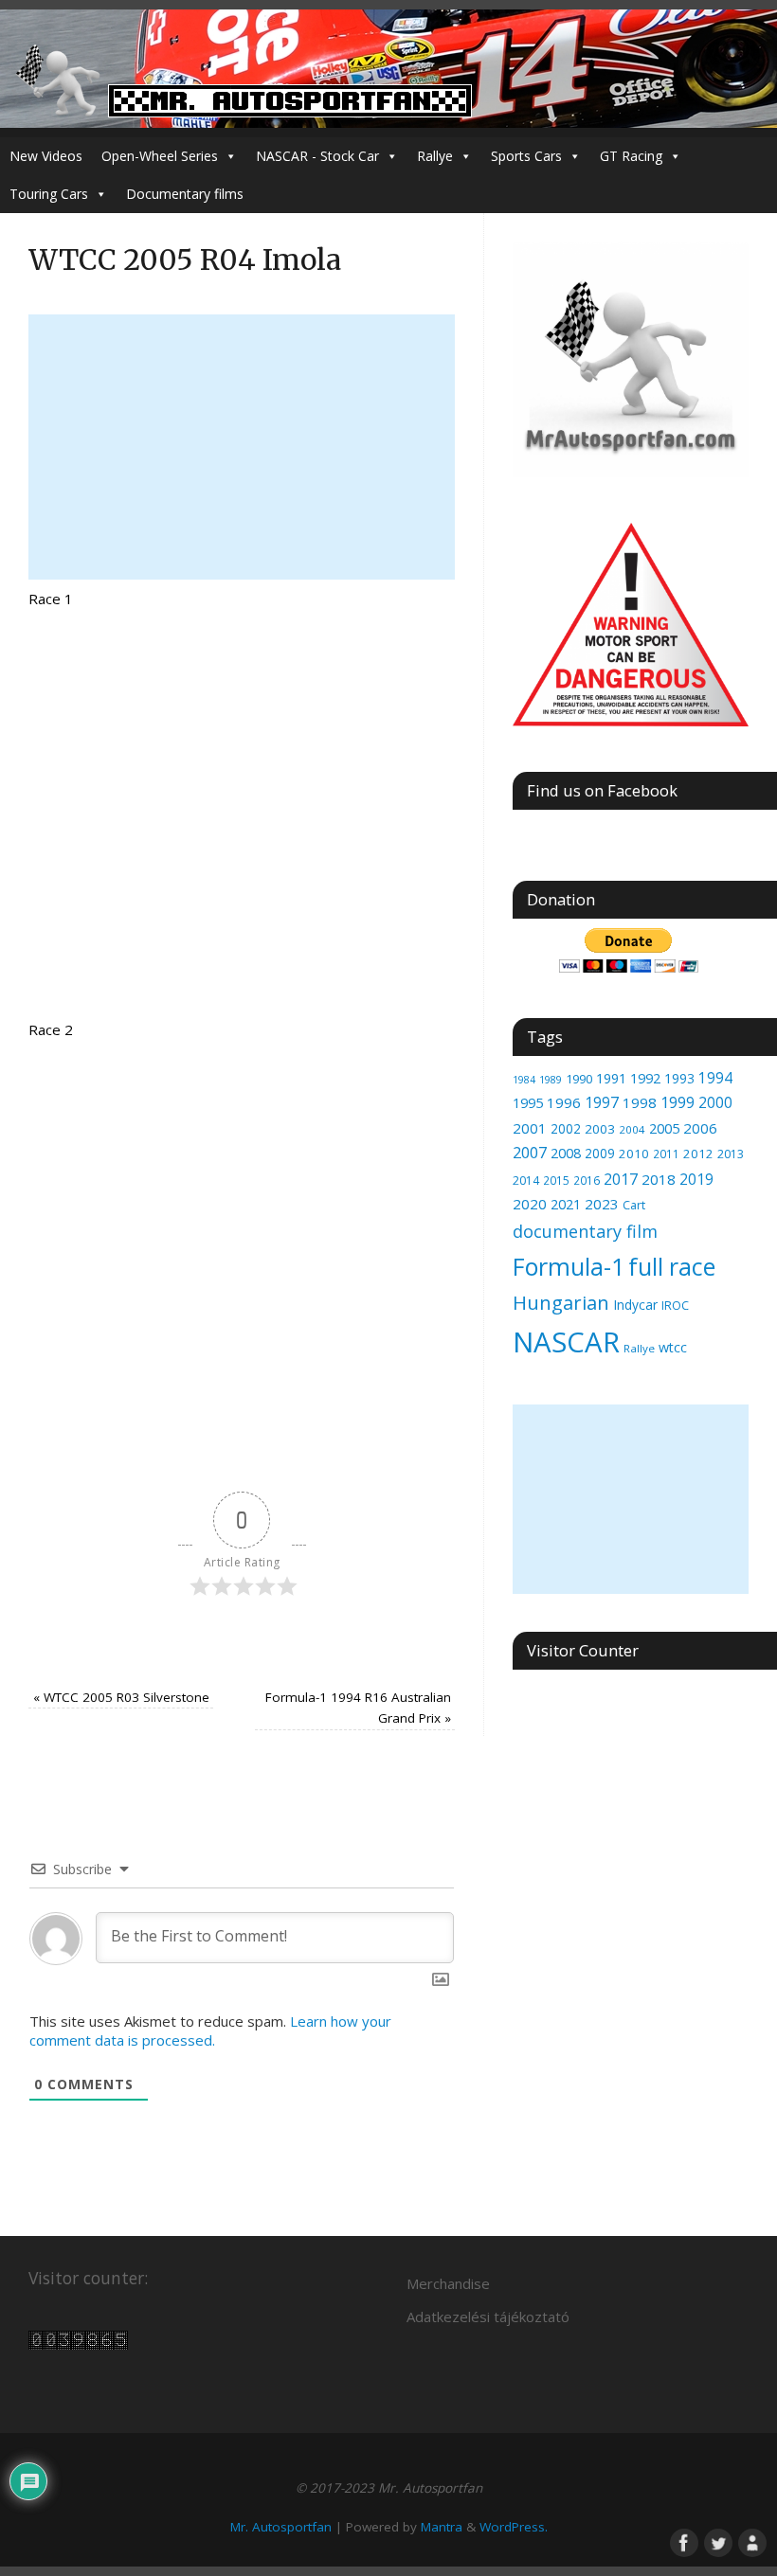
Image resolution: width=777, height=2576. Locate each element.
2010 (634, 1154)
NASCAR (566, 1342)
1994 (715, 1078)
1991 (611, 1078)
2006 (700, 1128)
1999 (678, 1102)
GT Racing (631, 156)
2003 (600, 1129)
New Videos (46, 156)
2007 (530, 1153)
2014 (526, 1181)
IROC (675, 1305)
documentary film (585, 1231)
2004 (632, 1129)
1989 (551, 1079)
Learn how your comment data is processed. (210, 2030)
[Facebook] (682, 2541)
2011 (666, 1154)
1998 (640, 1102)
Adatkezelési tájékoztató (488, 2317)
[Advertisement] (242, 447)
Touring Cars (49, 194)
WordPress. (514, 2527)
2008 (566, 1153)
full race (672, 1266)
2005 (664, 1128)
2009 (600, 1153)
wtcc (673, 1347)
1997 (602, 1102)
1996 (564, 1102)
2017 (621, 1179)
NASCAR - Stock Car (317, 156)
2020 (530, 1204)
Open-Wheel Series (160, 156)
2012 (698, 1154)
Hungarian (561, 1302)
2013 (731, 1154)
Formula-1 (569, 1266)
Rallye (435, 156)
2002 (566, 1128)
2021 (566, 1204)
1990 (579, 1079)
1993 (679, 1078)
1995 (528, 1103)
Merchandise (448, 2283)
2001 (530, 1128)
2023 (602, 1204)
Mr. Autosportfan (281, 2527)
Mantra (442, 2527)
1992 (645, 1078)
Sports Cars (526, 156)
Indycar (635, 1305)
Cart (634, 1205)
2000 (715, 1102)
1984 (524, 1080)
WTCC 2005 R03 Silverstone (121, 1697)
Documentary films (185, 194)
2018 (659, 1179)
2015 (556, 1180)
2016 (587, 1181)
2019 (696, 1179)
